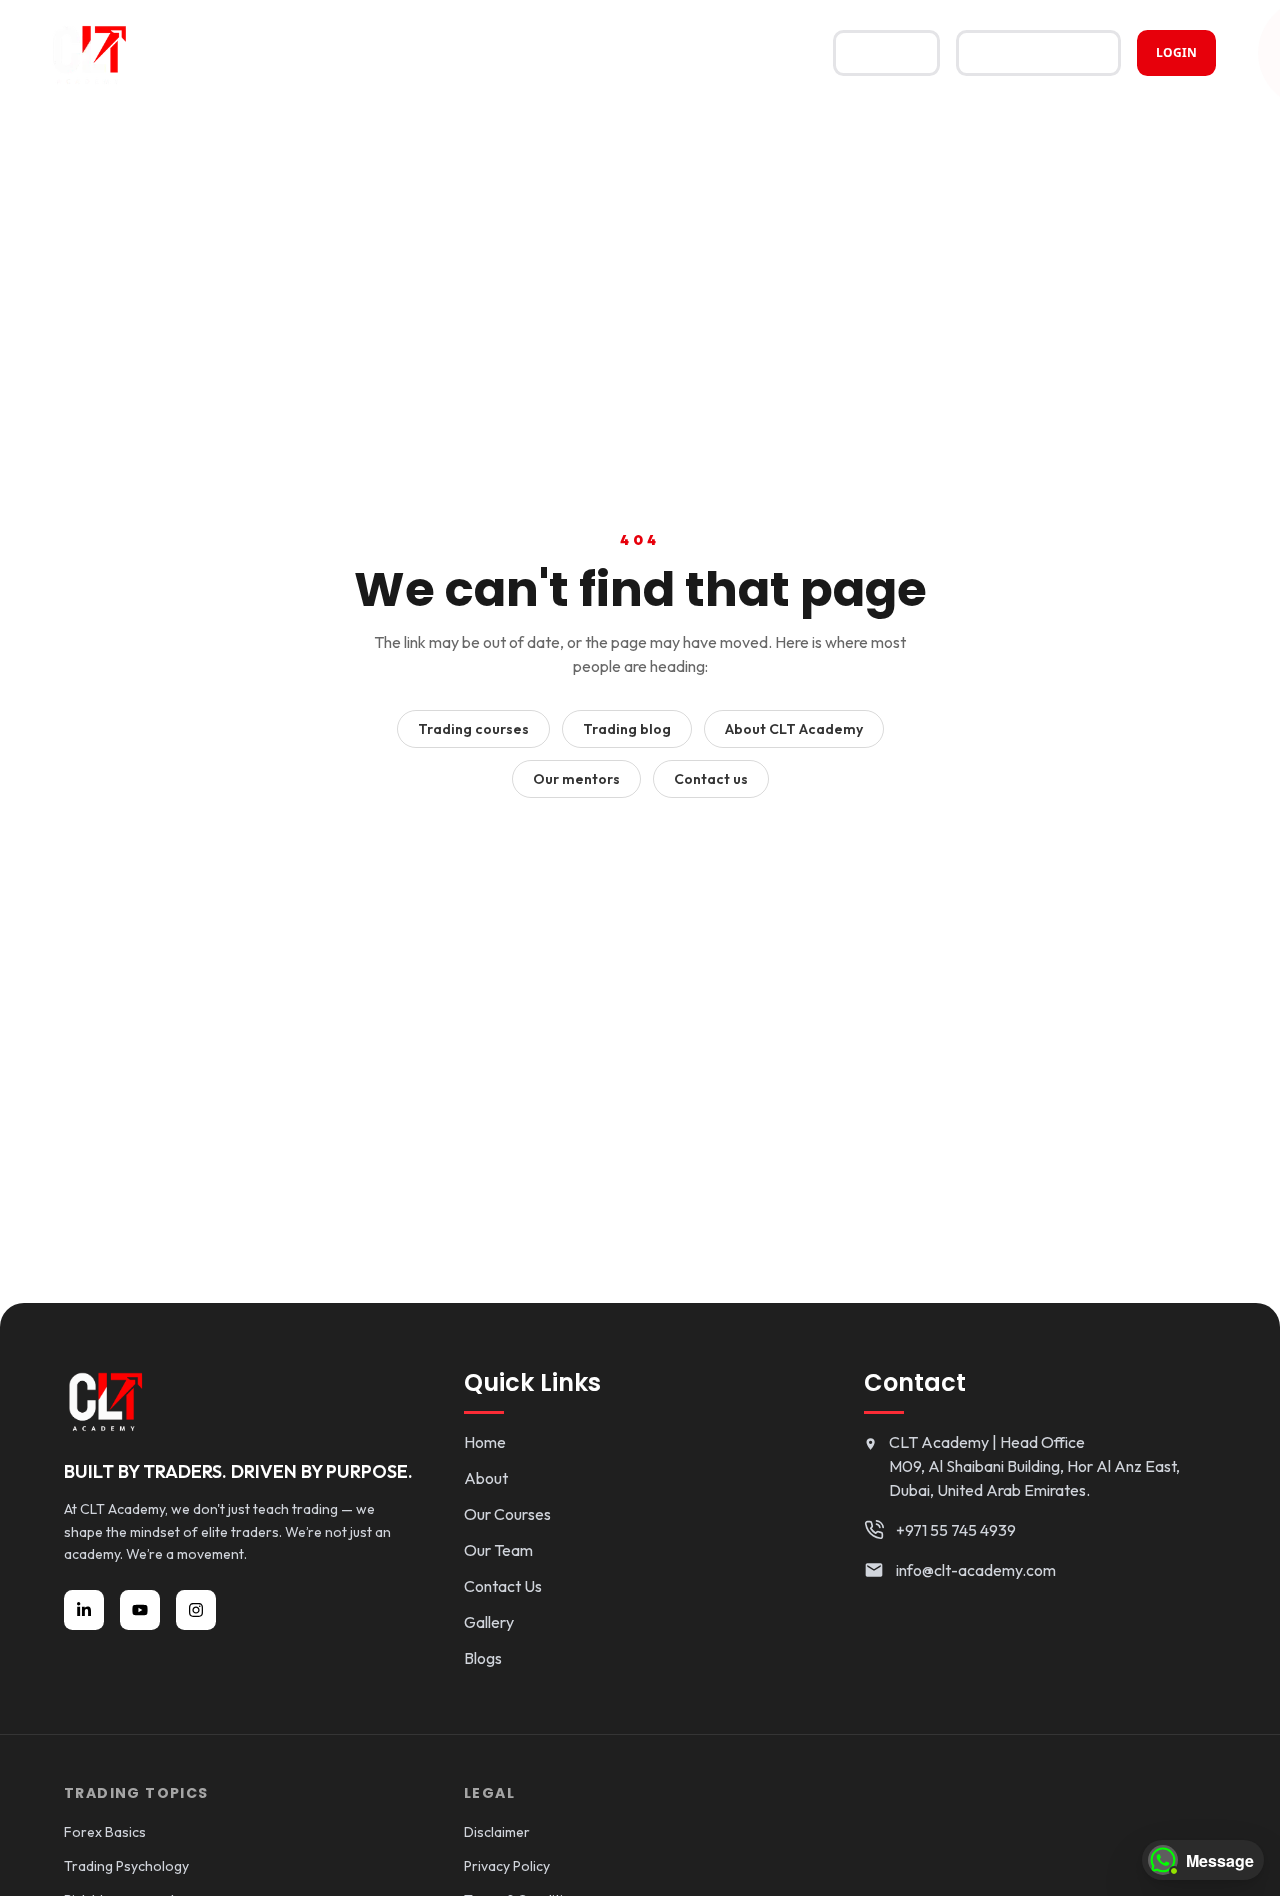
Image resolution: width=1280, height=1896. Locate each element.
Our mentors (576, 779)
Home (485, 1442)
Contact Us (503, 1586)
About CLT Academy (794, 729)
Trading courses (473, 729)
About (486, 1478)
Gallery (489, 1622)
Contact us (711, 779)
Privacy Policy (507, 1866)
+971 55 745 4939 (956, 1530)
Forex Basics (105, 1832)
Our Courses (507, 1514)
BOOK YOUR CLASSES (1038, 52)
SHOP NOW (886, 52)
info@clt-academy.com (976, 1570)
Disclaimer (497, 1832)
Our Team (498, 1550)
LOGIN (1176, 52)
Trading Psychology (126, 1866)
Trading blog (627, 729)
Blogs (483, 1658)
